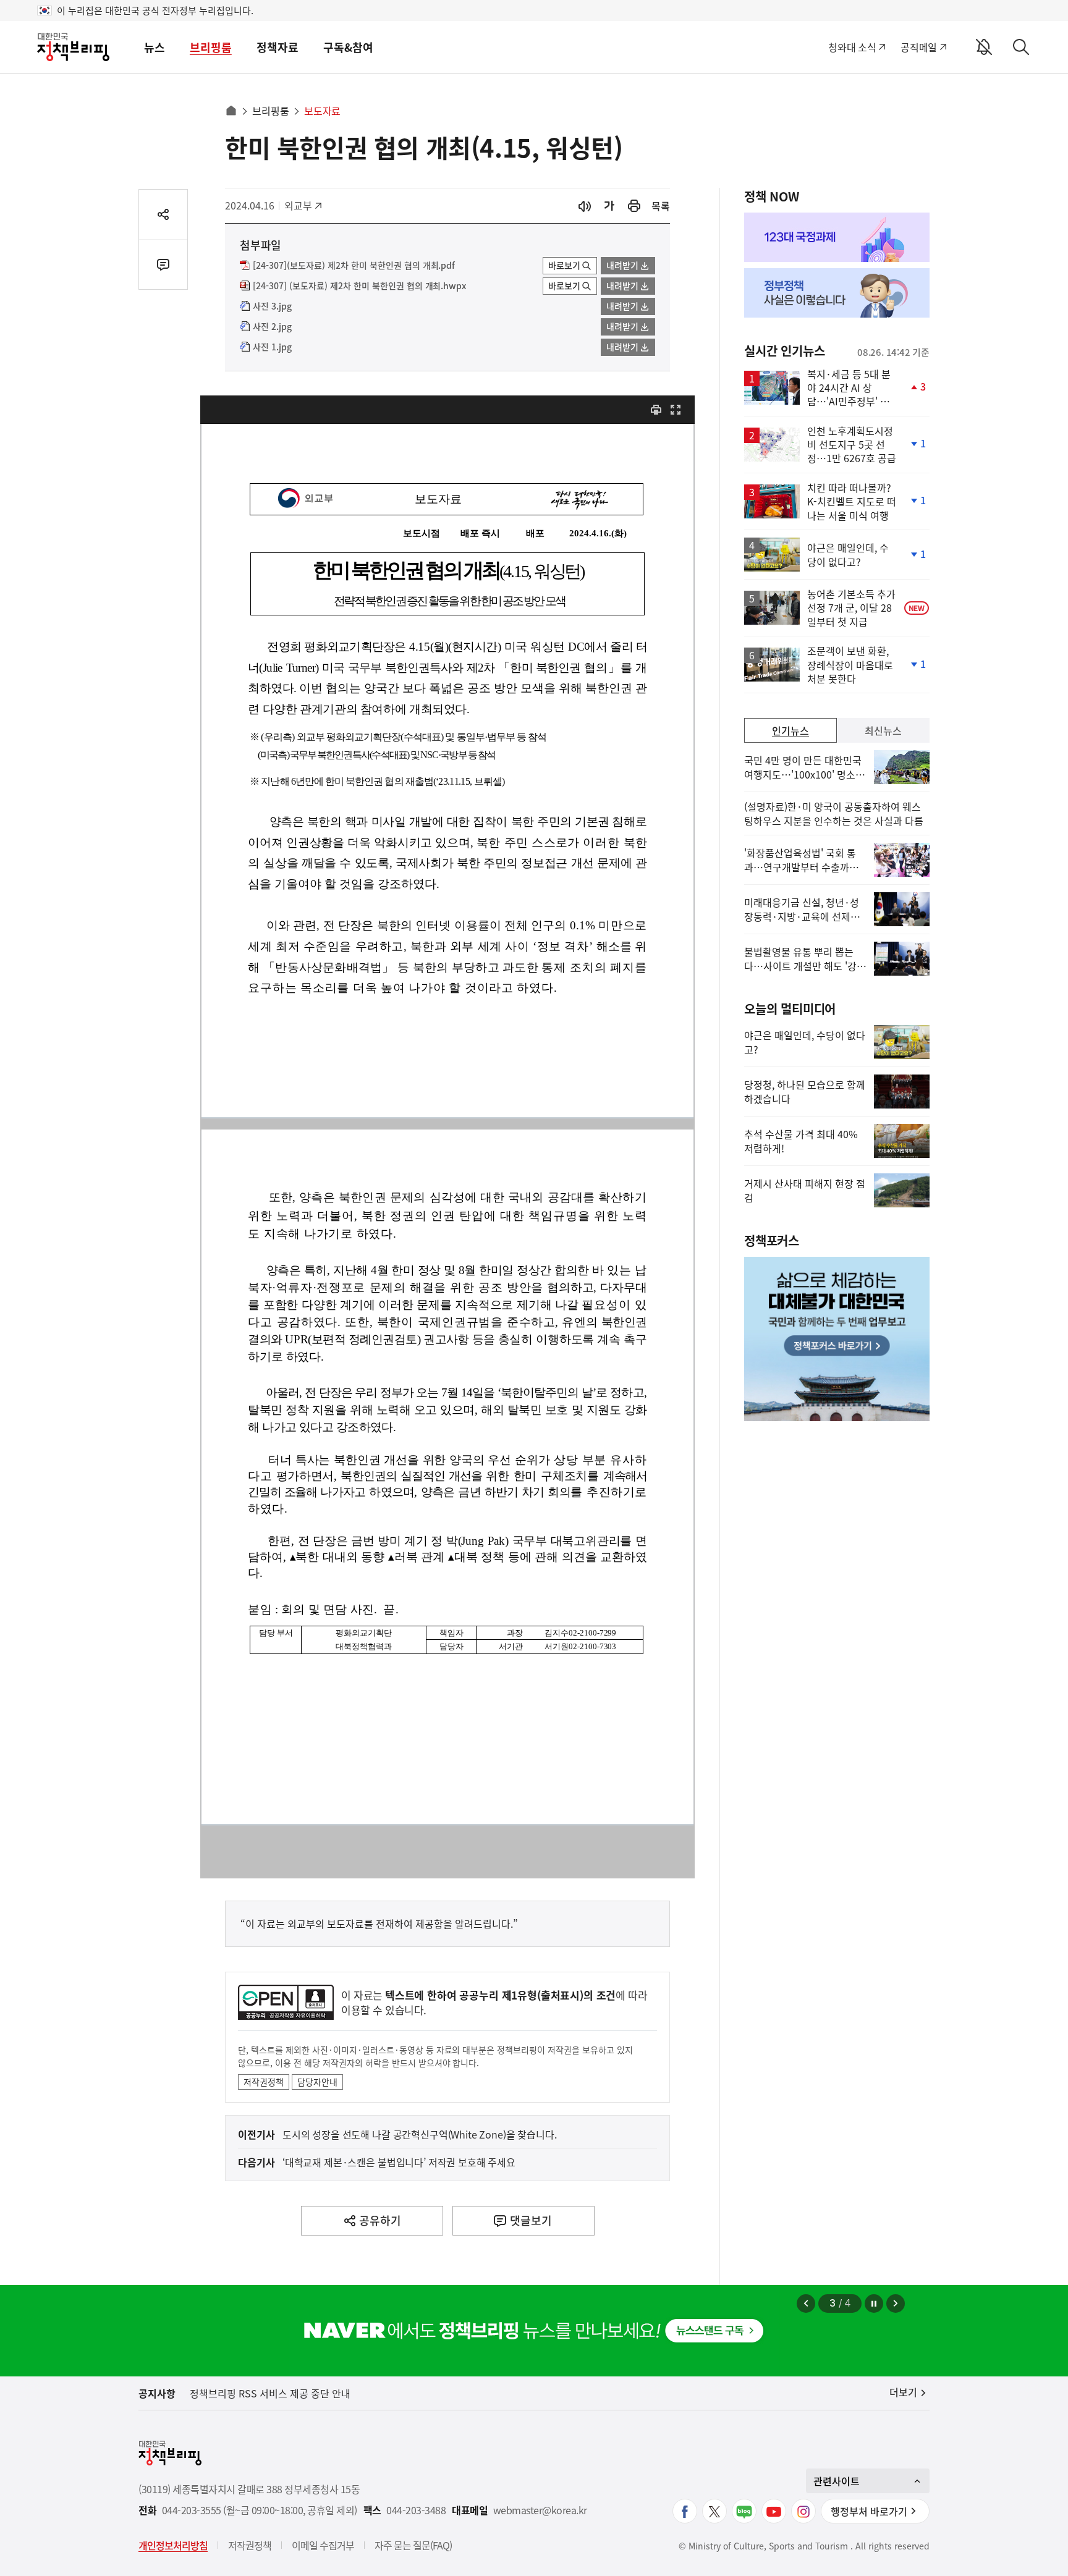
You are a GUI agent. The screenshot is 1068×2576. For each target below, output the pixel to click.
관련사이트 (837, 2481)
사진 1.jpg (272, 347)
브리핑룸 (211, 47)
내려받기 (622, 265)
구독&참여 (348, 47)
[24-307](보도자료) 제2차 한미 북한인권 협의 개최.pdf (354, 266)
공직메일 (919, 47)
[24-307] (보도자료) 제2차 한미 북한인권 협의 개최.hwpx (359, 286)
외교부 (304, 205)
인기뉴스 (790, 730)
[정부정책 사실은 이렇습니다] (837, 293)
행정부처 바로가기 (869, 2511)
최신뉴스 (883, 730)
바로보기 (564, 265)
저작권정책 (264, 2082)
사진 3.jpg (272, 306)
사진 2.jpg (272, 327)
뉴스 (155, 47)
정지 (874, 2304)
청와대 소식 (852, 47)
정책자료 (278, 47)
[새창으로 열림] (634, 206)
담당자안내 (317, 2082)
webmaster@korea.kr (540, 2510)
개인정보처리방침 (173, 2545)
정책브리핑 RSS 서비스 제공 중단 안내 (270, 2393)
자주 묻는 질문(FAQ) (413, 2545)
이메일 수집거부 (323, 2545)
